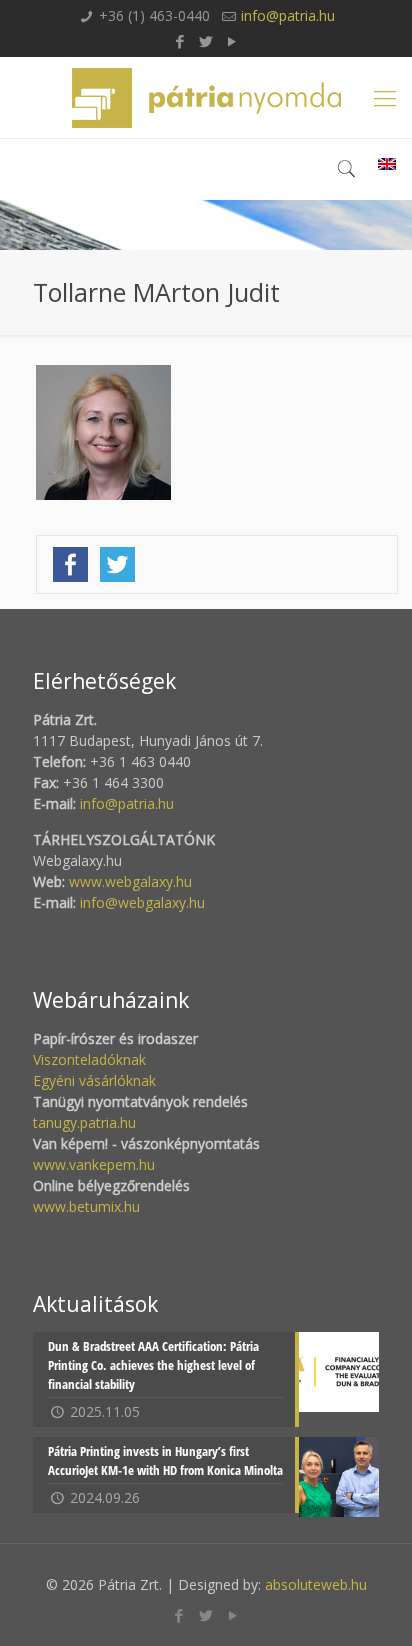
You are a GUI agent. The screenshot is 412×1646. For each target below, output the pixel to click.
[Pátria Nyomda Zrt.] (206, 97)
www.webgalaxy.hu (128, 881)
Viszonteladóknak (89, 1059)
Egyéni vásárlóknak (94, 1080)
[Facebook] (180, 41)
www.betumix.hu (86, 1206)
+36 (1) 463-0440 (154, 15)
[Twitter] (206, 41)
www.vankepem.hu (94, 1164)
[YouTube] (232, 41)
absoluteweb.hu (316, 1584)
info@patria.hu (288, 15)
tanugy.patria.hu (84, 1122)
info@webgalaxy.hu (142, 902)
